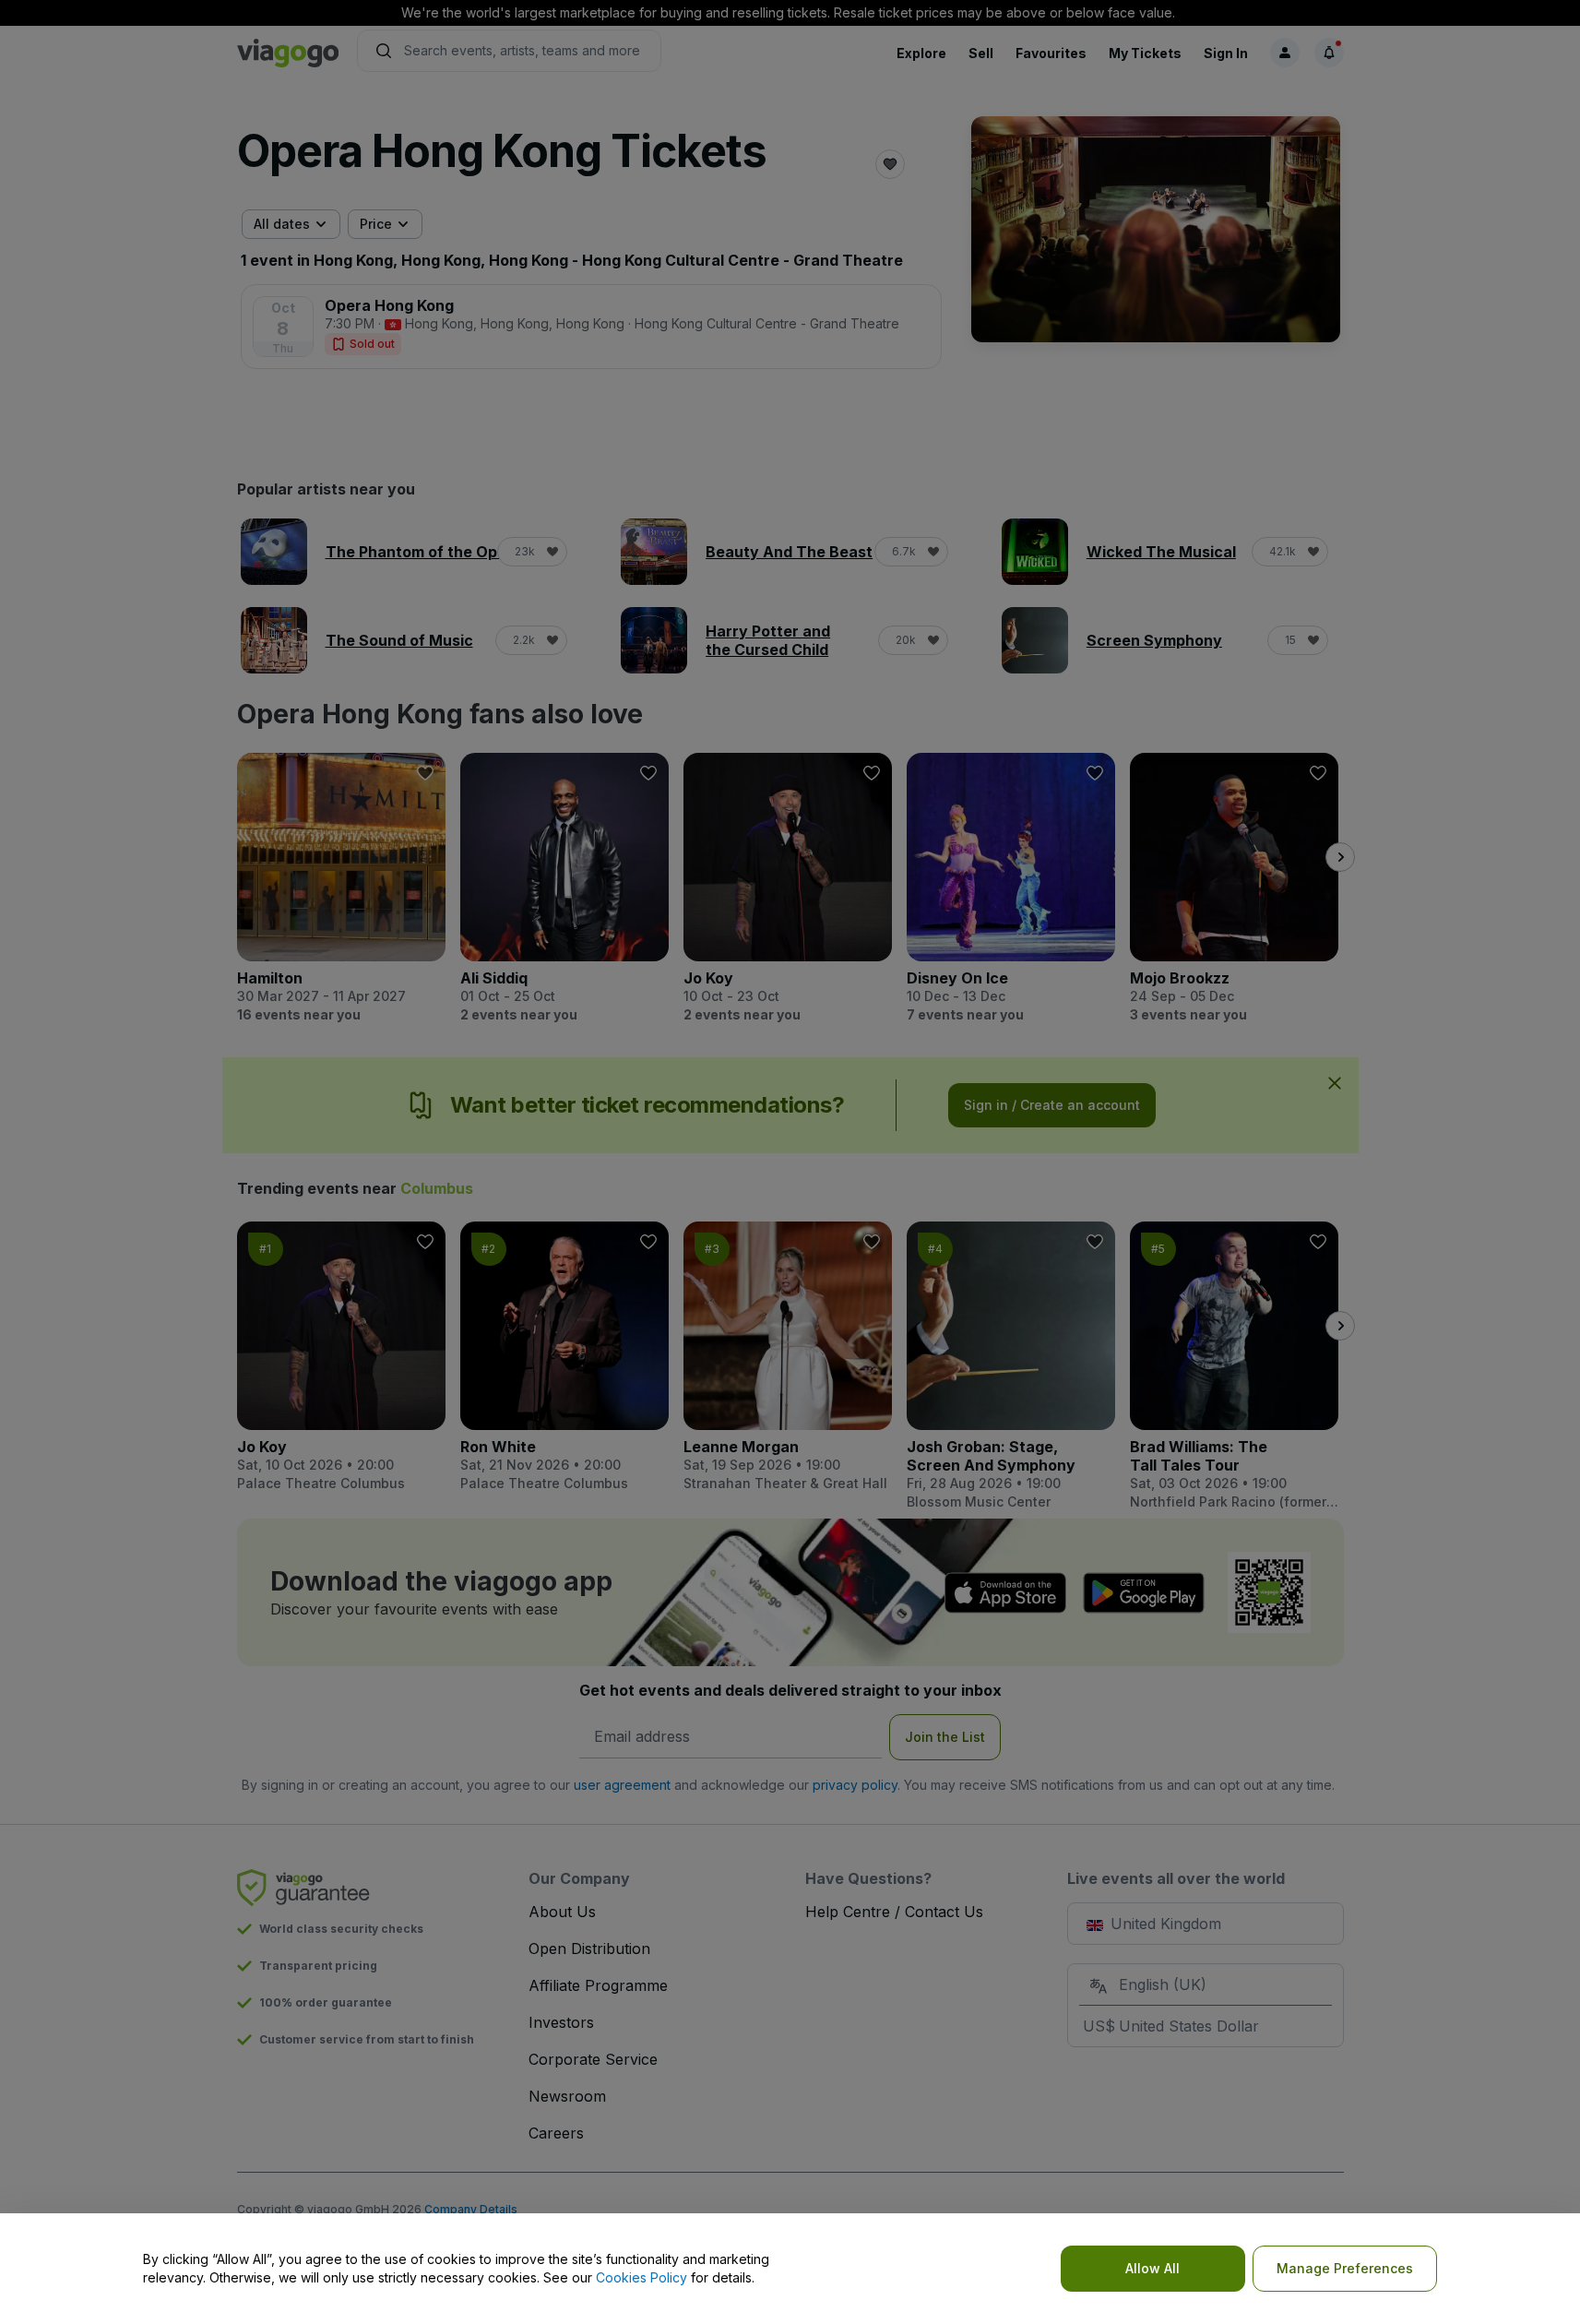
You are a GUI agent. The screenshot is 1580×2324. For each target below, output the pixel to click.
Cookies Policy (642, 2277)
